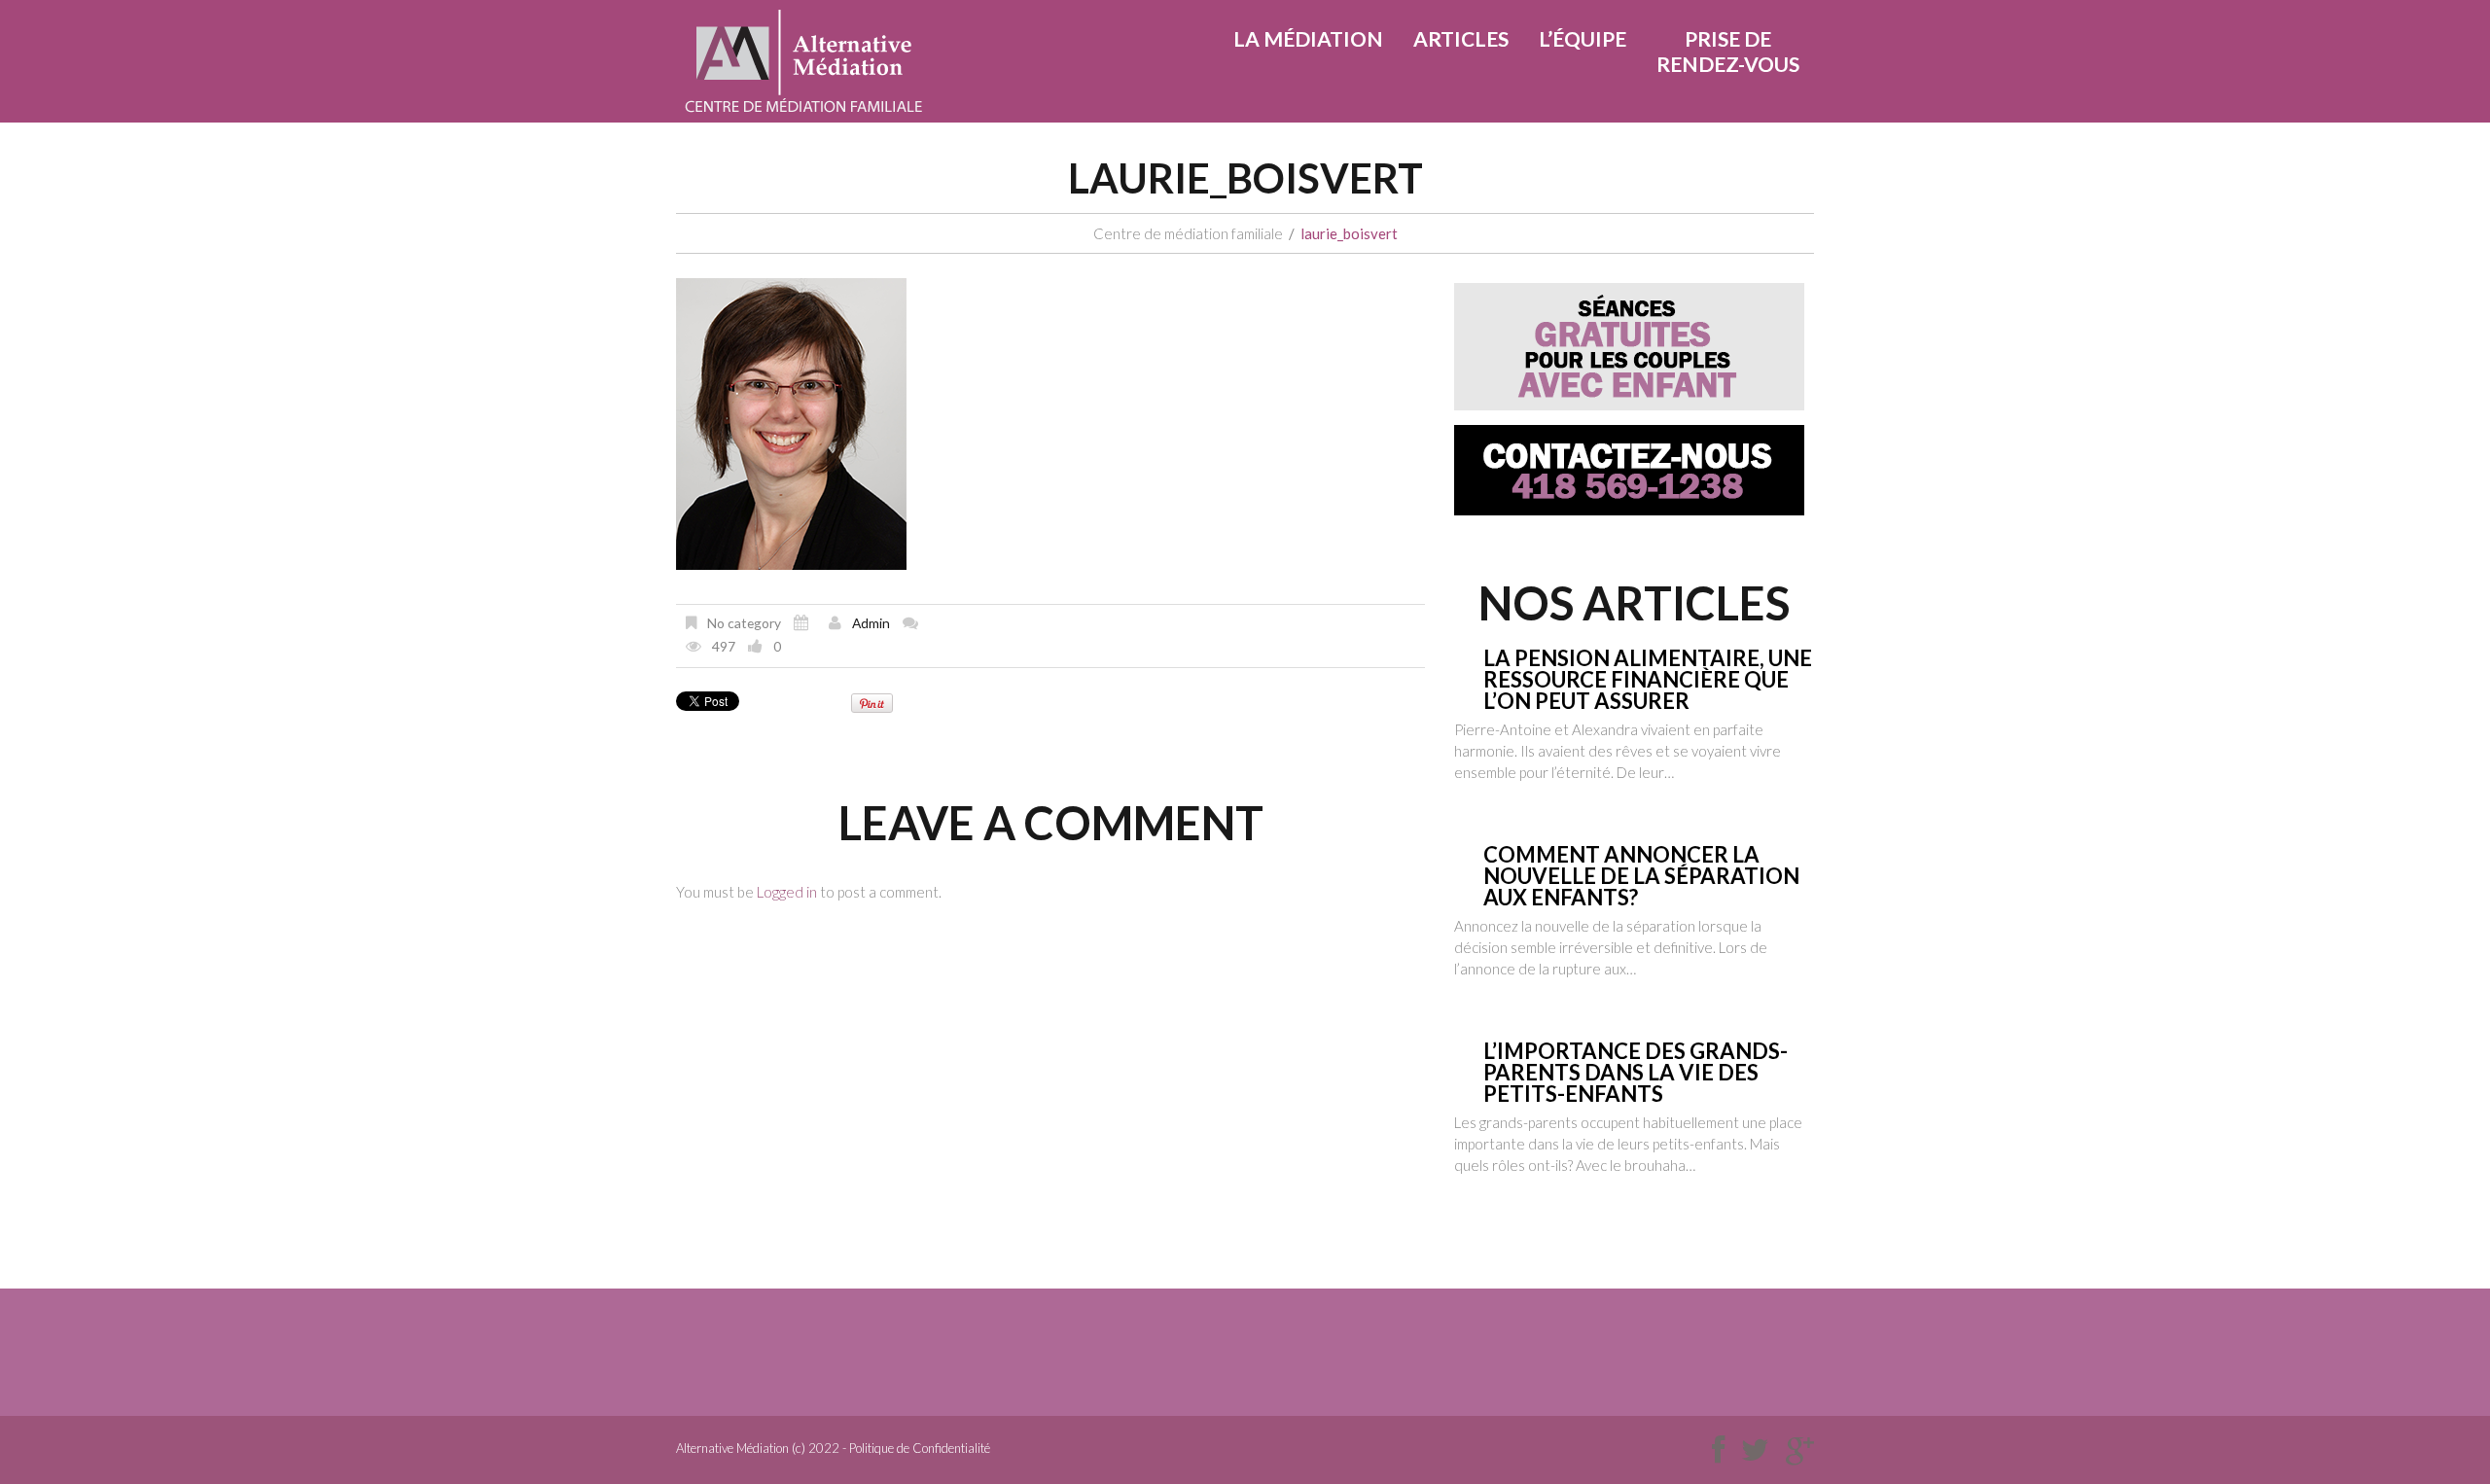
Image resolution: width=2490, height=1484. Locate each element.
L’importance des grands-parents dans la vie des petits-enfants (1636, 1072)
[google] (1800, 1450)
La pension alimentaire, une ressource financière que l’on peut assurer (1648, 679)
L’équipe (1583, 38)
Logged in (787, 892)
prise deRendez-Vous (1728, 51)
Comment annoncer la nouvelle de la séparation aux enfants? (1641, 876)
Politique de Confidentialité (920, 1448)
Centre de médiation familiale (1188, 233)
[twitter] (1755, 1450)
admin (871, 623)
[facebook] (1718, 1450)
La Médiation (1308, 38)
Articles (1461, 38)
